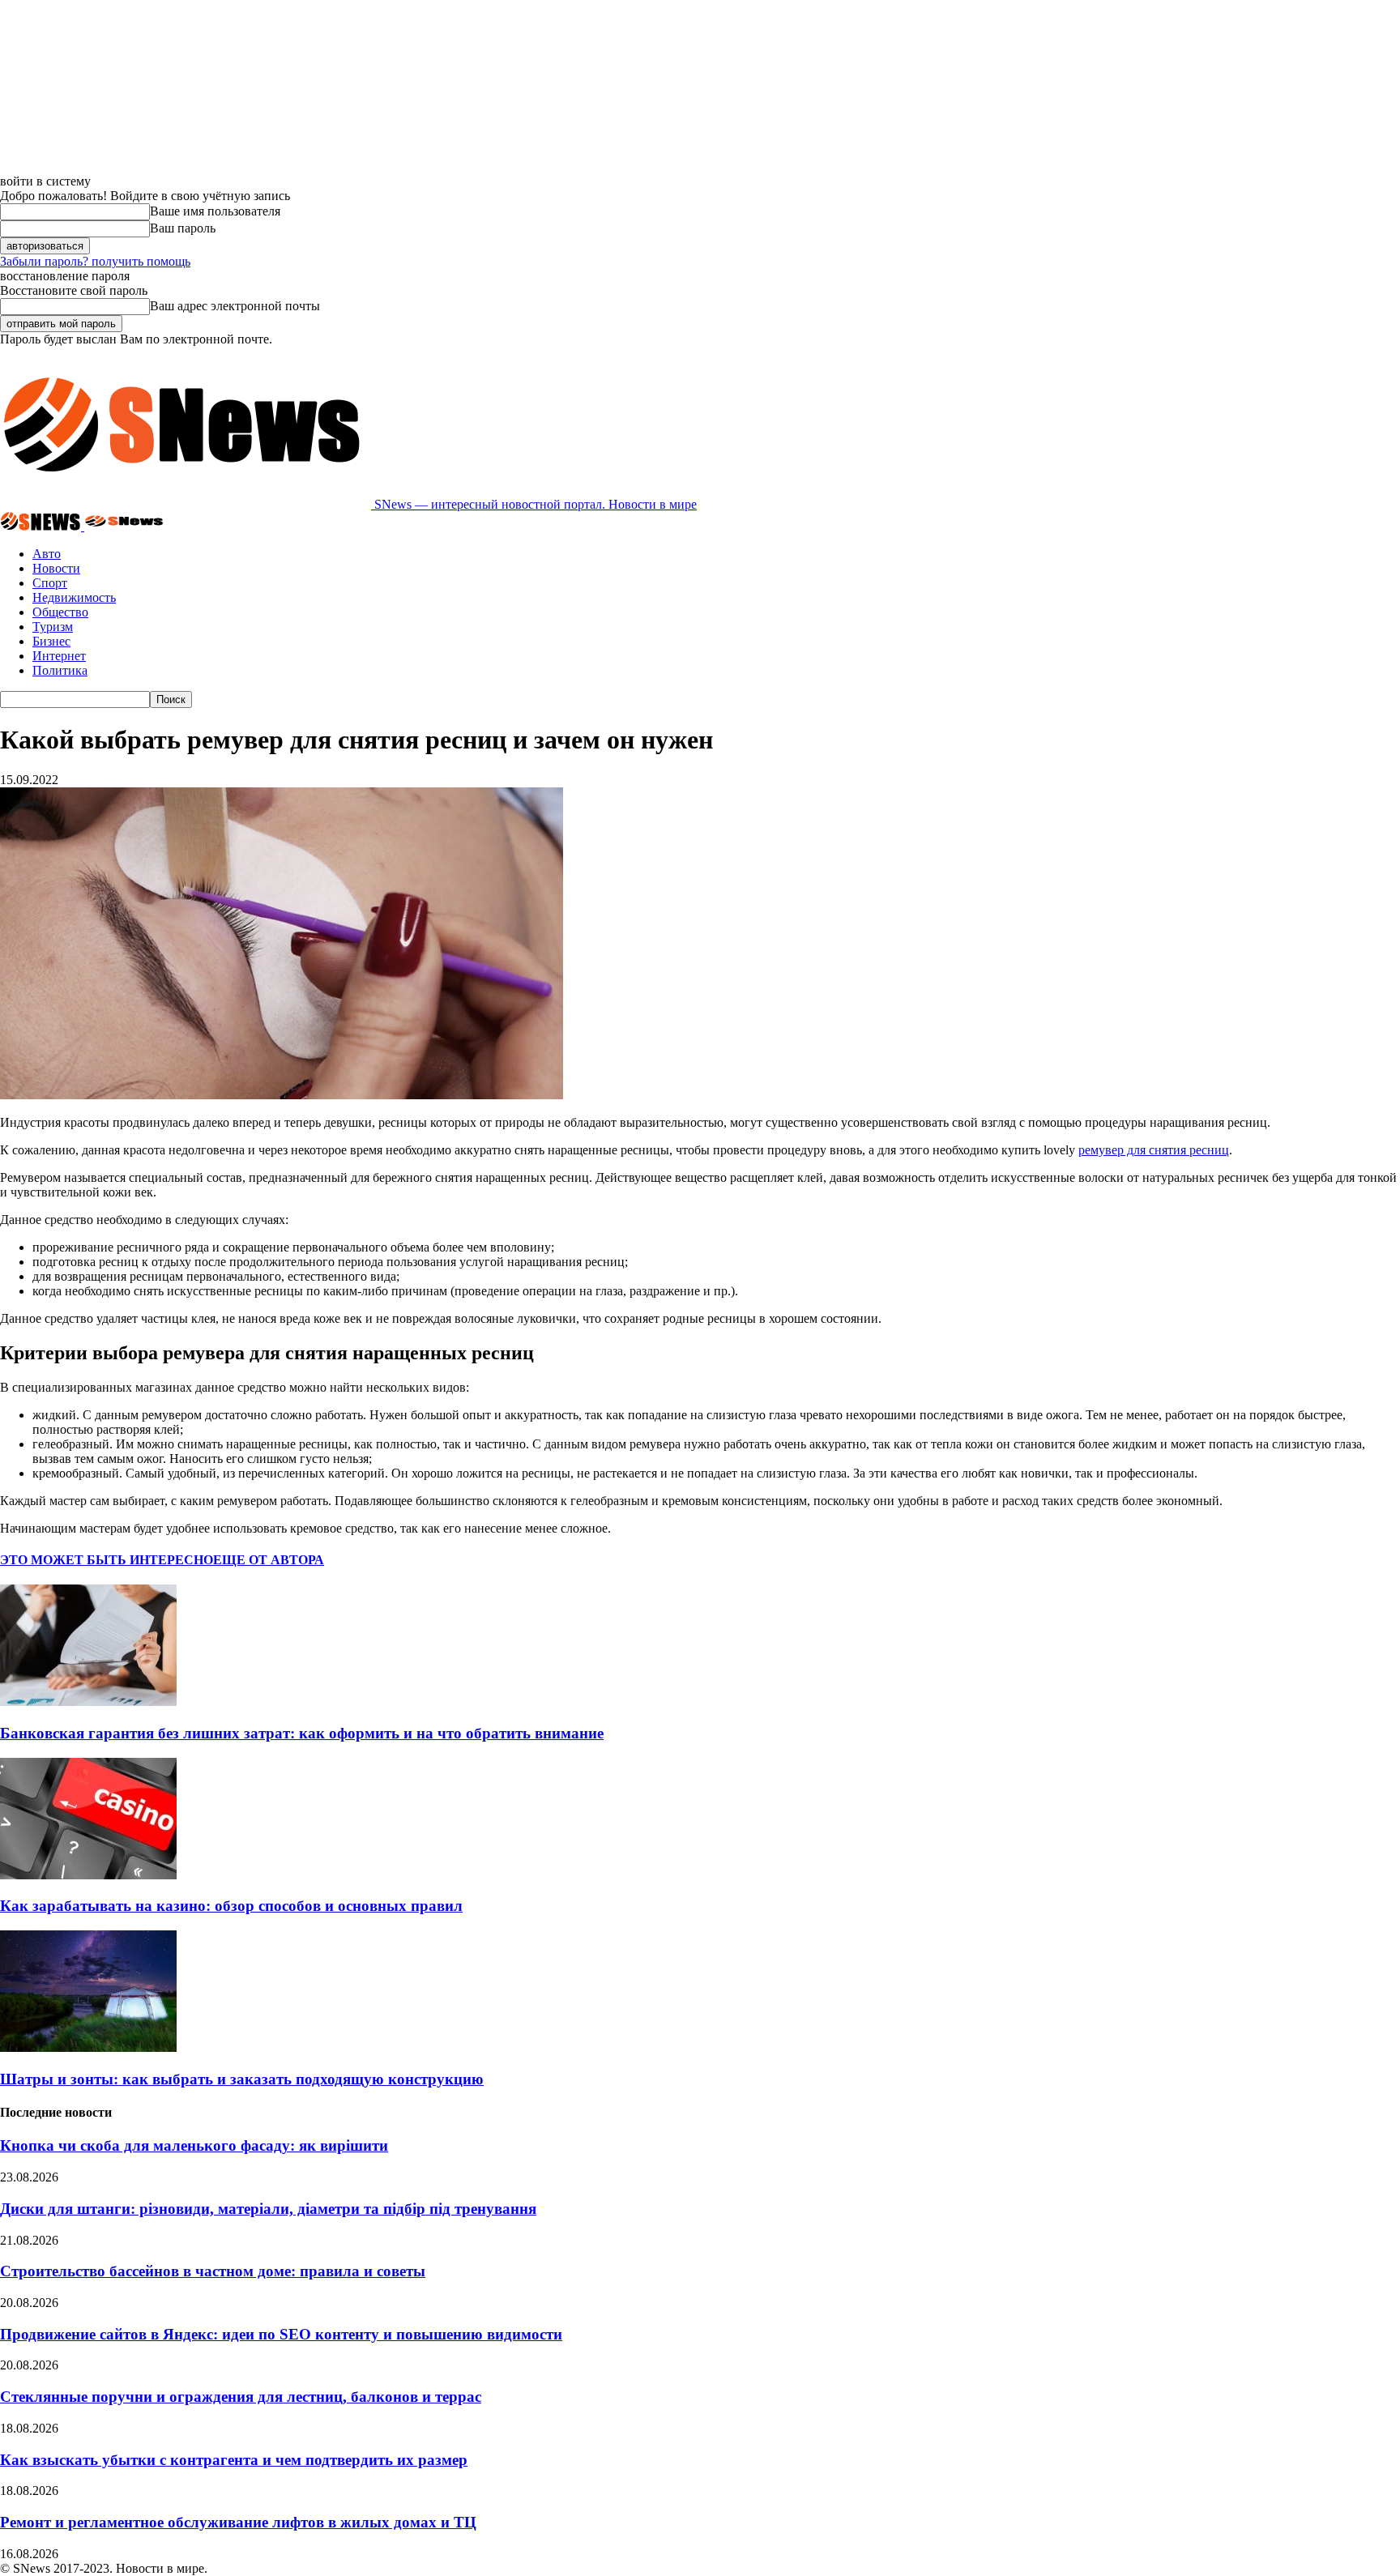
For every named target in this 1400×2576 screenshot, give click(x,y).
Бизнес (51, 641)
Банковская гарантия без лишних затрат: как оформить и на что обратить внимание (302, 1733)
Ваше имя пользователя (215, 211)
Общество (60, 612)
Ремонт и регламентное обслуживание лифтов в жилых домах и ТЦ (238, 2522)
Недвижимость (74, 597)
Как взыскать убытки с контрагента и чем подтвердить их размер (234, 2460)
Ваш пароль (183, 228)
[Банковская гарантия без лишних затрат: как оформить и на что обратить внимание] (88, 1702)
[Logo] (42, 526)
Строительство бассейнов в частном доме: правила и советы (213, 2271)
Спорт (50, 583)
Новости (56, 568)
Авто (47, 554)
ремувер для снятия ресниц (1154, 1150)
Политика (60, 670)
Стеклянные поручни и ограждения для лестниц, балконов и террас (241, 2397)
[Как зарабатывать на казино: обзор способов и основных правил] (88, 1875)
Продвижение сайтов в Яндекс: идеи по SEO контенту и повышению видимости (281, 2334)
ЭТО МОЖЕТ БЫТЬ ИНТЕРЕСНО (107, 1560)
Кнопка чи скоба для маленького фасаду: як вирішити (194, 2145)
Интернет (59, 656)
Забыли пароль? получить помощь (95, 261)
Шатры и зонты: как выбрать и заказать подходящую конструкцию (242, 2079)
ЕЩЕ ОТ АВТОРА (269, 1560)
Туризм (53, 627)
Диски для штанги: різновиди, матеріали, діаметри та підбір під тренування (268, 2209)
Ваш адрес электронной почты (235, 306)
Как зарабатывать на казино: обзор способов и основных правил (231, 1906)
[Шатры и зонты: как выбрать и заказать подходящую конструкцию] (88, 2047)
